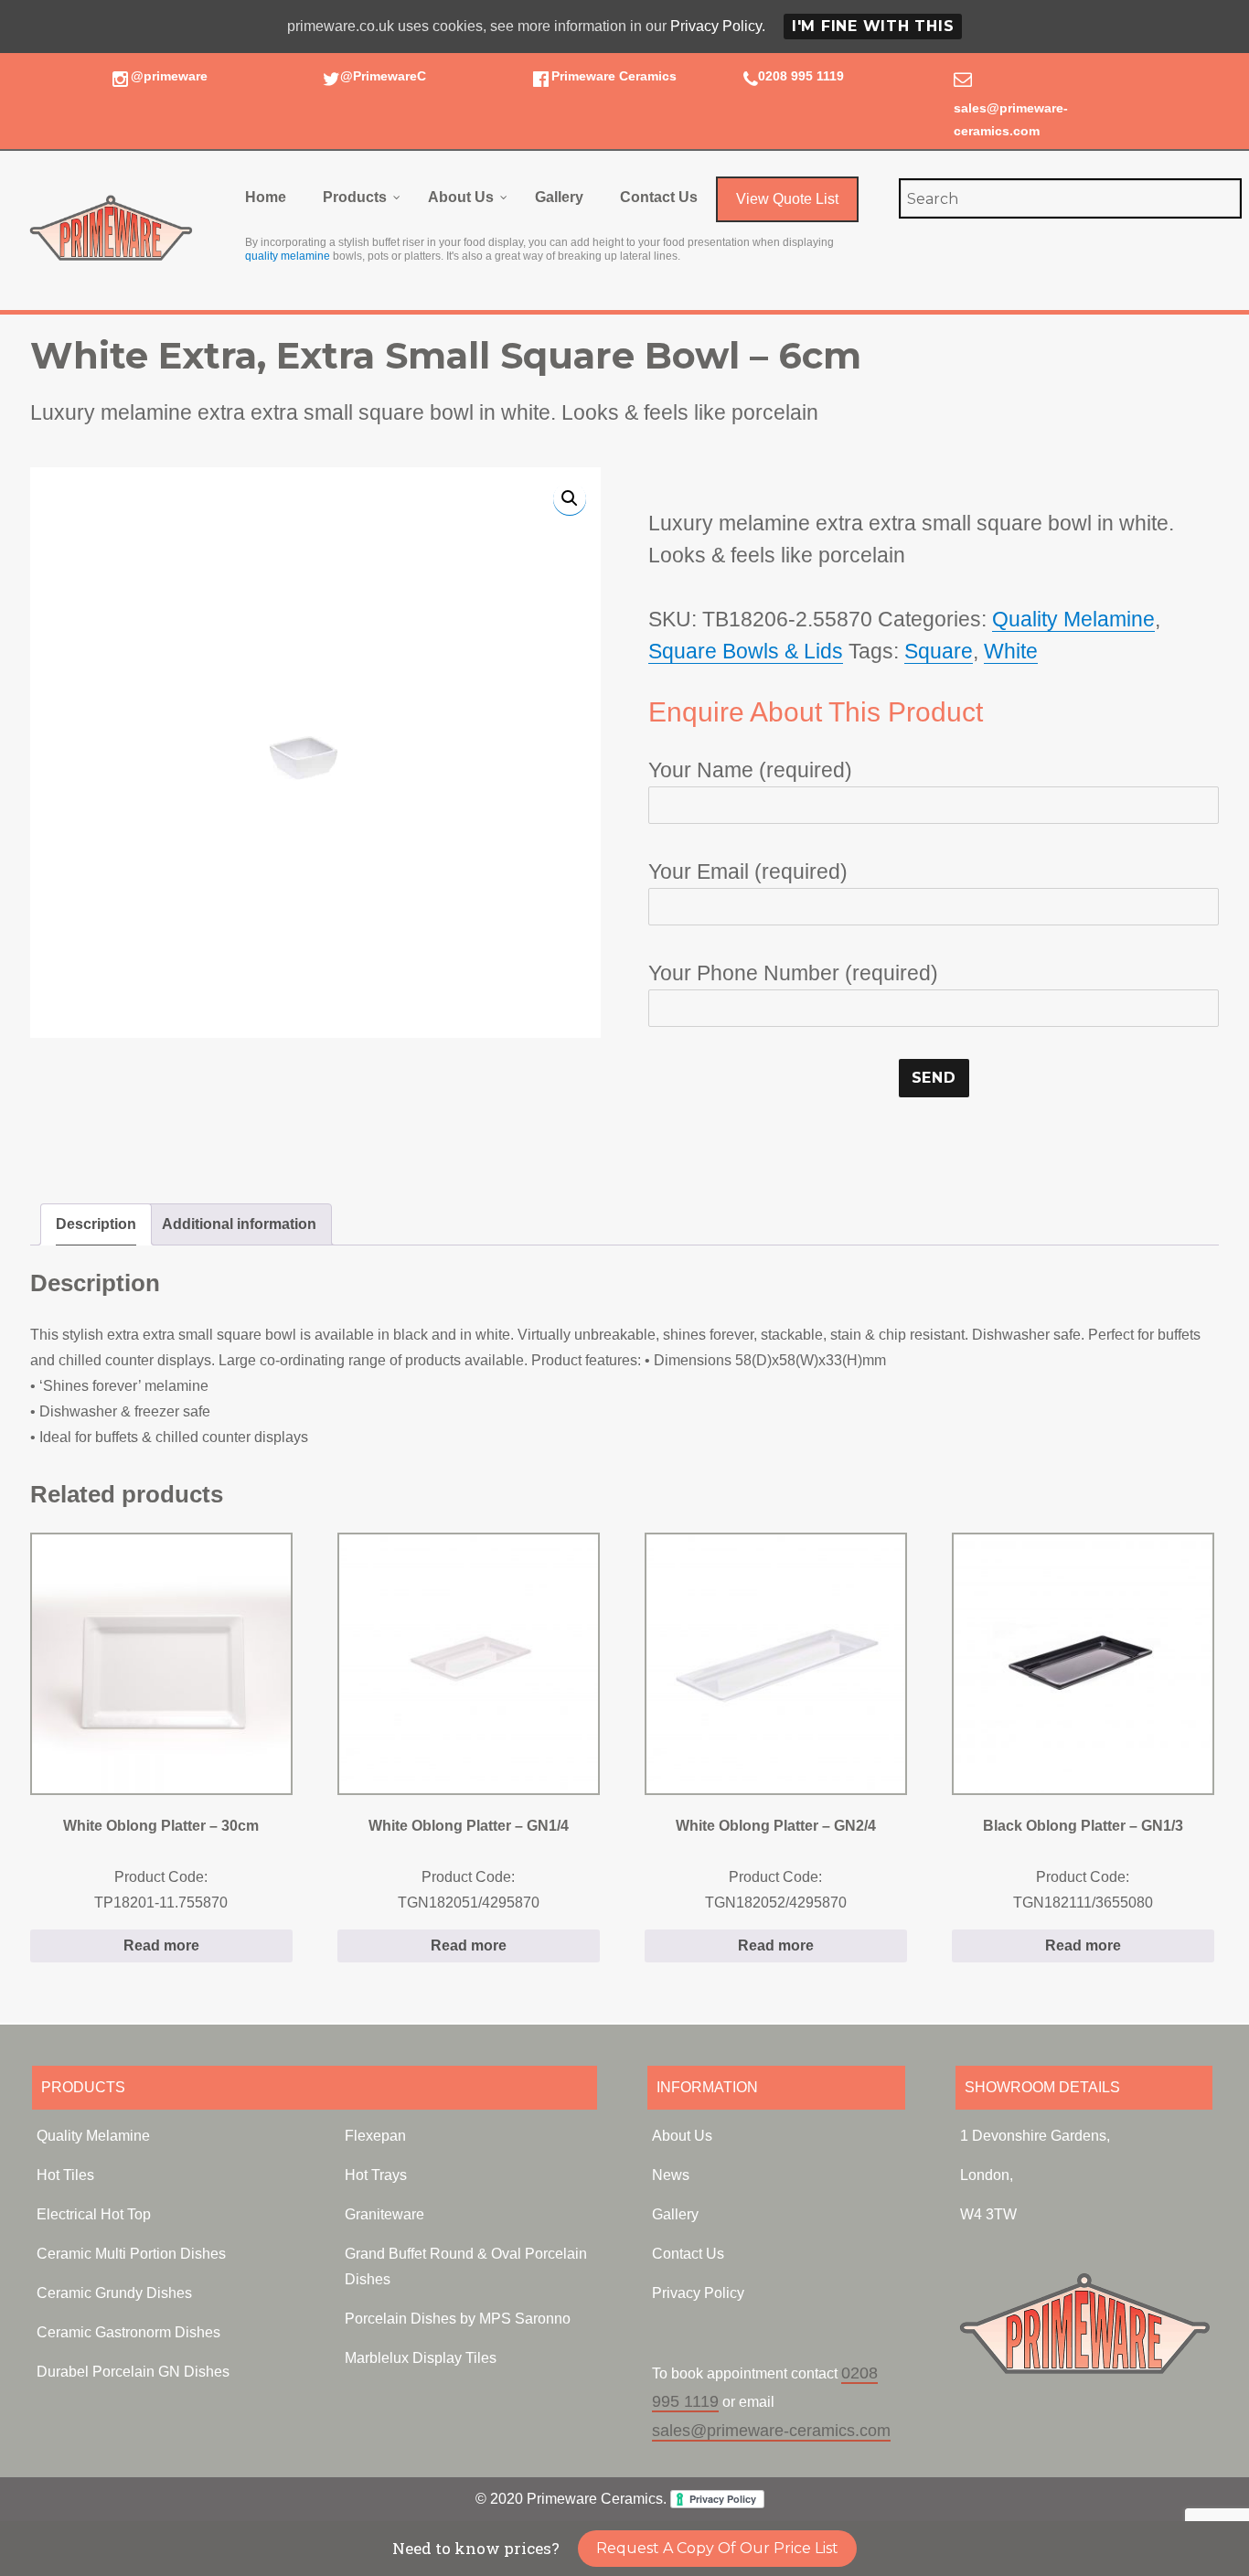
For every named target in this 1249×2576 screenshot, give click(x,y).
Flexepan (375, 2136)
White (1011, 651)
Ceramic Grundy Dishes (114, 2293)
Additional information (239, 1224)
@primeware (169, 76)
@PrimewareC (383, 76)
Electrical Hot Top (94, 2214)
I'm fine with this (873, 26)
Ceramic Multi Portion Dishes (131, 2254)
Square (939, 651)
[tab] (96, 1224)
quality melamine (288, 256)
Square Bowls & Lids (746, 651)
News (671, 2175)
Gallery (675, 2214)
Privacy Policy (698, 2293)
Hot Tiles (65, 2175)
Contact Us (688, 2254)
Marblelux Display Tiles (421, 2358)
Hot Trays (376, 2175)
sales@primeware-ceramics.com (771, 2431)
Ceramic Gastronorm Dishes (128, 2332)
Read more (161, 1945)
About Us (682, 2136)
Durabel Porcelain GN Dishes (133, 2372)
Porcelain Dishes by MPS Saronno (458, 2319)
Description (96, 1224)
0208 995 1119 (801, 76)
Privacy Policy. (718, 26)
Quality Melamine (1073, 619)
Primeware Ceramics (614, 76)
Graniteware (384, 2214)
